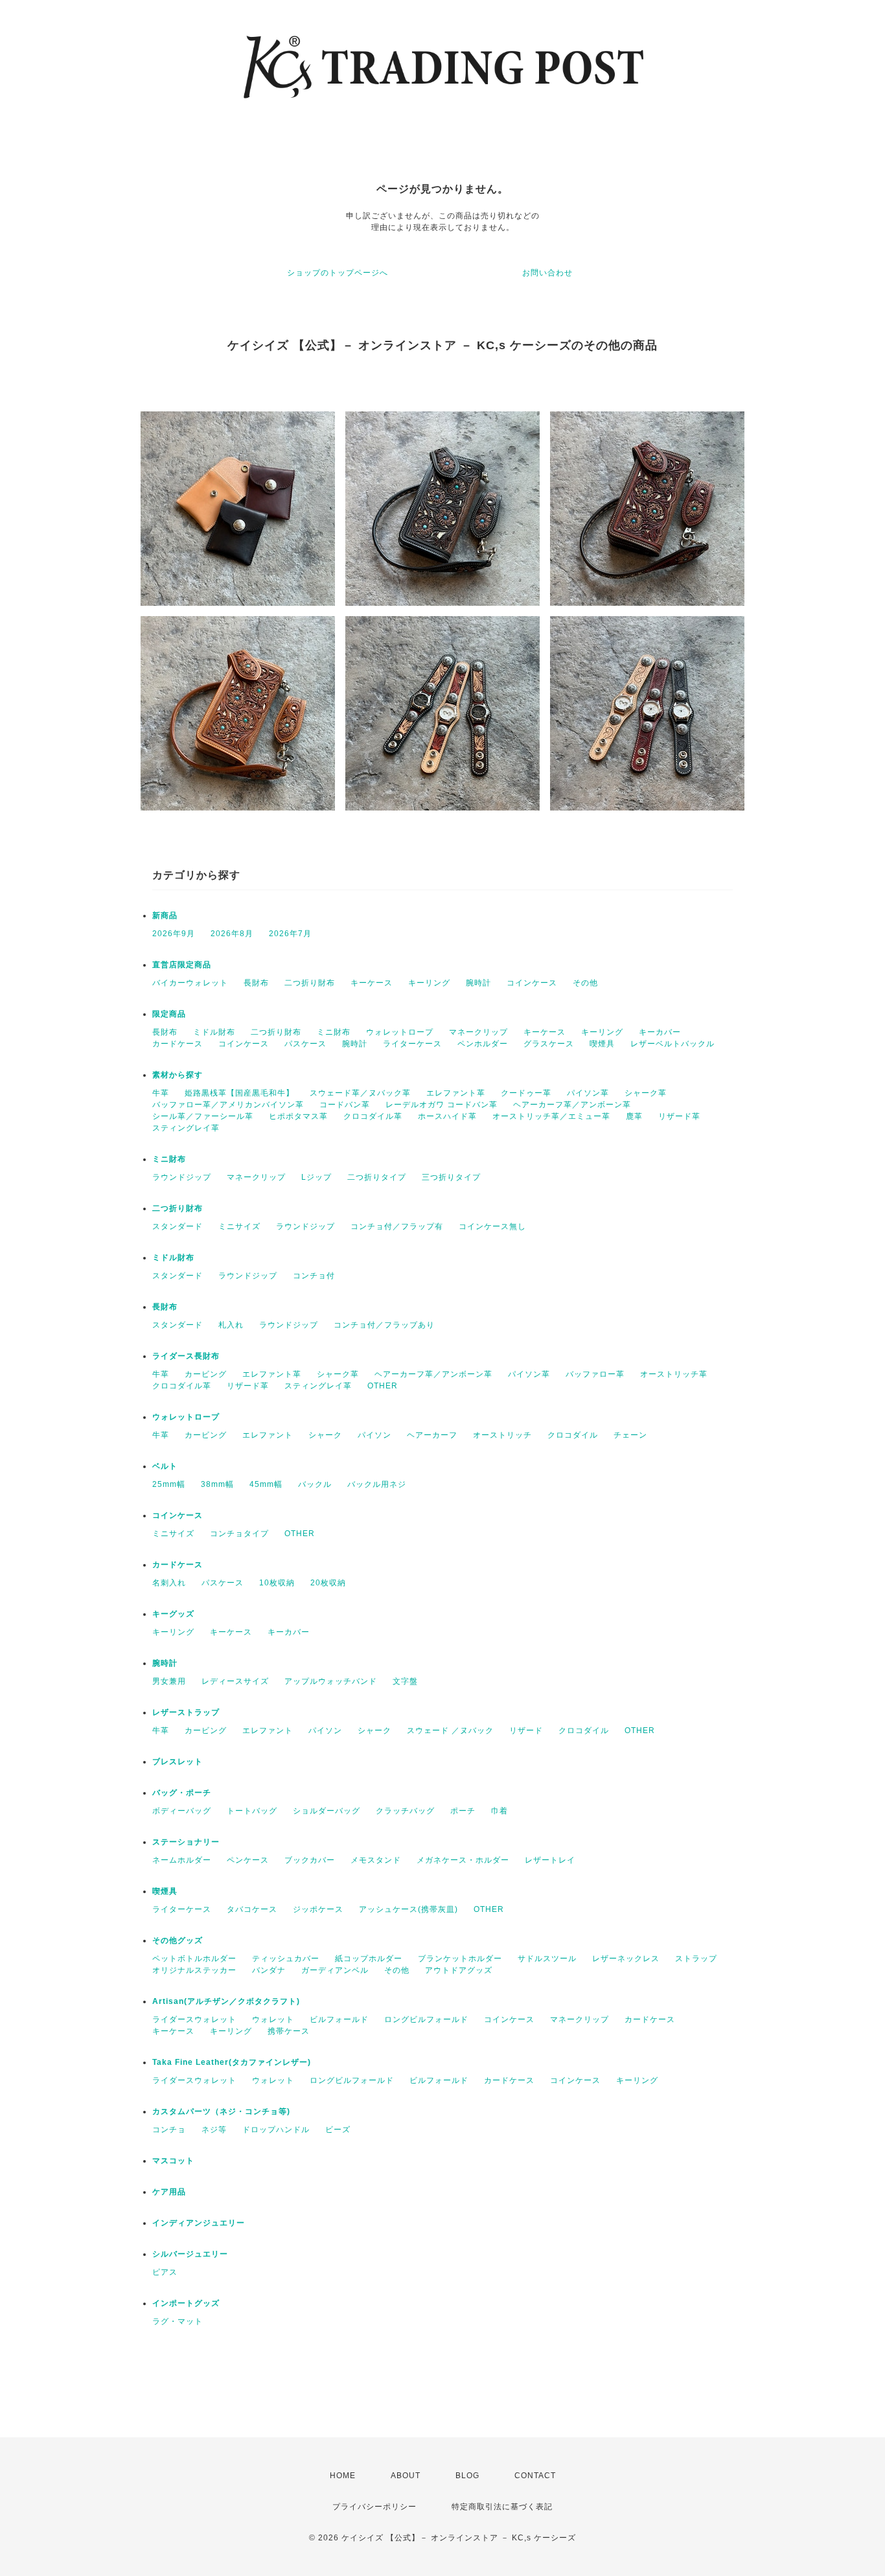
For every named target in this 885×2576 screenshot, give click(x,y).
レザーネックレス (626, 1959)
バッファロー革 (595, 1374)
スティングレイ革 (186, 1128)
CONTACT (535, 2476)
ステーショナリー (186, 1842)
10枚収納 (277, 1583)
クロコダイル (573, 1435)
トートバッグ (252, 1811)
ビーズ (338, 2130)
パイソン (374, 1435)
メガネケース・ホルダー (463, 1860)
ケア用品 (169, 2192)
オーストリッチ (502, 1435)
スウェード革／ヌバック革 (360, 1093)
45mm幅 (266, 1484)
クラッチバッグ (405, 1811)
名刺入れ (169, 1583)
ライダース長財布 (186, 1356)
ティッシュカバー (286, 1959)
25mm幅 (169, 1484)
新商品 (165, 915)
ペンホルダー (483, 1044)
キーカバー (660, 1032)
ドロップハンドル (276, 2130)
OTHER (383, 1386)
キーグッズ (173, 1614)
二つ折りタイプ (377, 1177)
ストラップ (696, 1959)
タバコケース (252, 1909)
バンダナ (269, 1970)
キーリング (429, 983)
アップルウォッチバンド (331, 1681)
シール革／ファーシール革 (203, 1116)
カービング (206, 1374)
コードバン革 (345, 1105)
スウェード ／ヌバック (450, 1731)
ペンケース (248, 1860)
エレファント (268, 1435)
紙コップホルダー (369, 1959)
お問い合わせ (547, 273)
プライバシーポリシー (374, 2507)
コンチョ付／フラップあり (384, 1325)
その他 (585, 983)
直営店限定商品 (182, 965)
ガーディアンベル (335, 1970)
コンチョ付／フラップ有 (397, 1226)
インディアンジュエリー (199, 2223)
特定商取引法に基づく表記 (502, 2507)
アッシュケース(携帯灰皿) (408, 1909)
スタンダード (178, 1226)
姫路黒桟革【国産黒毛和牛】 (239, 1093)
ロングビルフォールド (426, 2019)
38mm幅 (217, 1484)
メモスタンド (376, 1860)
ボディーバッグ (182, 1811)
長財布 (256, 983)
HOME (343, 2476)
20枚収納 (328, 1583)
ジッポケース (318, 1909)
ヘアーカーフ (432, 1435)
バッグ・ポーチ (182, 1793)
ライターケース (412, 1044)
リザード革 (679, 1116)
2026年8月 (232, 934)
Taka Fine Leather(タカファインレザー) (232, 2062)
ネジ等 (214, 2130)
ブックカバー (310, 1860)
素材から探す (178, 1075)
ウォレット (273, 2019)
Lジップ (316, 1177)
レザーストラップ (186, 1712)
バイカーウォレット (190, 983)
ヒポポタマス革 (298, 1116)
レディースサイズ (235, 1681)
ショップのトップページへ (338, 273)
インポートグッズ (186, 2303)
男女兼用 (169, 1681)
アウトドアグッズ (459, 1970)
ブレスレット (178, 1762)
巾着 (500, 1811)
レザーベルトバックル (672, 1044)
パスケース (305, 1044)
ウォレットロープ (400, 1032)
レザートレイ (550, 1860)
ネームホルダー (182, 1860)
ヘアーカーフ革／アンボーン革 (572, 1105)
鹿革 (634, 1116)
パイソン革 (588, 1093)
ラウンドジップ (182, 1177)
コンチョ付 (314, 1276)
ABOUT (406, 2476)
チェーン (630, 1435)
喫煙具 (602, 1044)
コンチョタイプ (239, 1534)
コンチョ (169, 2130)
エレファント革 (456, 1093)
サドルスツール (547, 1959)
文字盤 (405, 1681)
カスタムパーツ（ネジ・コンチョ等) (221, 2111)
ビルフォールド (339, 2019)
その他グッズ (178, 1940)
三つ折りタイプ (451, 1177)
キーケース (372, 983)
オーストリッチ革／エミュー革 (551, 1116)
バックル (315, 1484)
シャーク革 (646, 1093)
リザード (526, 1731)
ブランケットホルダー (460, 1959)
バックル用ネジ (377, 1484)
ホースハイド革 (447, 1116)
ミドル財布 (214, 1032)
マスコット (173, 2161)
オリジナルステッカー (194, 1970)
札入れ (231, 1325)
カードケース (178, 1044)
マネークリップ (478, 1032)
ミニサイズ (239, 1226)
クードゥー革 (526, 1093)
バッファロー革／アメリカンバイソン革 (228, 1105)
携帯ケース (289, 2031)
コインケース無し (492, 1226)
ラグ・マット (178, 2321)
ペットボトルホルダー (194, 1959)
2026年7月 (290, 934)
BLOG (467, 2476)
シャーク (325, 1435)
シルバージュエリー (190, 2254)
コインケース (532, 983)
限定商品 (169, 1014)
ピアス (165, 2272)
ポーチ (463, 1811)
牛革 (161, 1093)
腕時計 (478, 983)
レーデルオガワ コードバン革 (442, 1105)
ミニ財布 (334, 1032)
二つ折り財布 (310, 983)
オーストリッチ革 (674, 1374)
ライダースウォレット (194, 2019)
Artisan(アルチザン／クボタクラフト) (226, 2001)
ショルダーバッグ (327, 1811)
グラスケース (549, 1044)
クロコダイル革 (373, 1116)
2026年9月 (174, 934)
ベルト (165, 1466)
